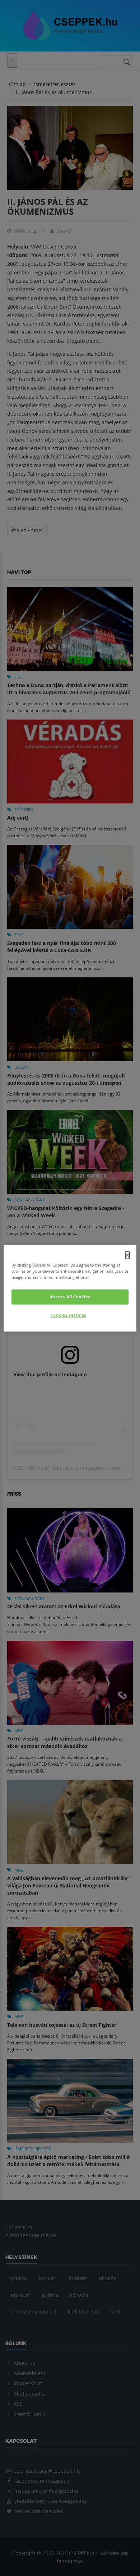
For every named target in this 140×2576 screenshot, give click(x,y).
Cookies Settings (68, 1315)
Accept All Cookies (70, 1297)
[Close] (127, 1255)
